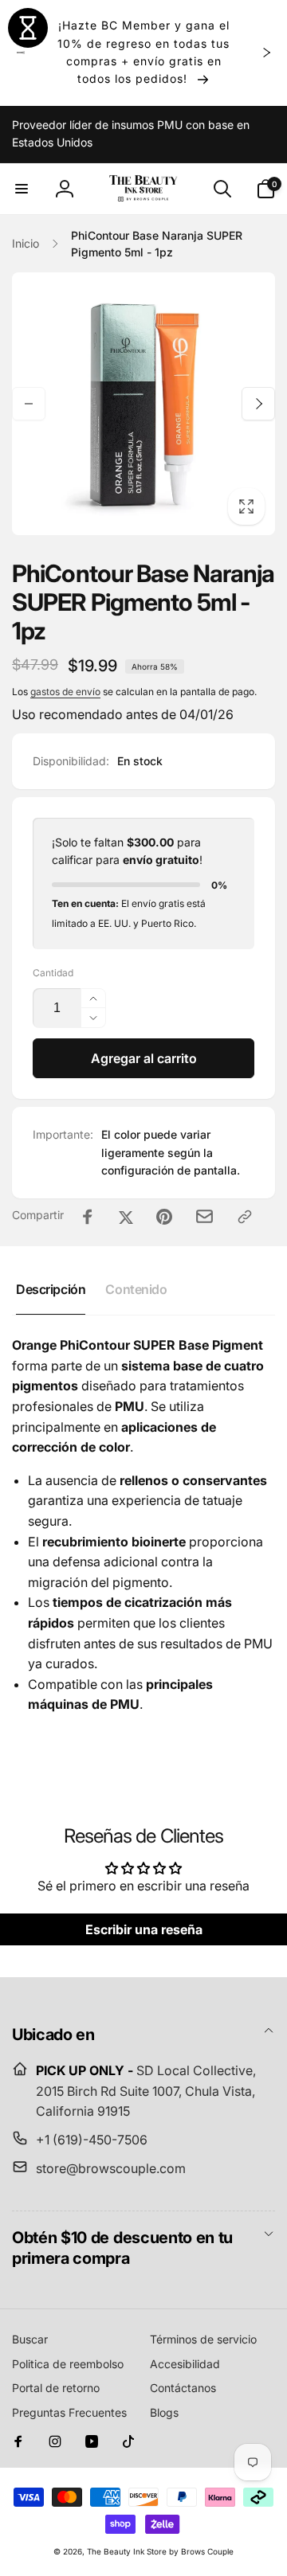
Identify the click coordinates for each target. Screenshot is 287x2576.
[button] (22, 189)
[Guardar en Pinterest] (164, 1217)
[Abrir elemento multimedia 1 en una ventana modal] (143, 404)
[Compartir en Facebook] (88, 1217)
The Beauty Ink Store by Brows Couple (160, 2551)
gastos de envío (65, 692)
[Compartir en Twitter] (126, 1217)
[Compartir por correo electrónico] (204, 1216)
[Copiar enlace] (245, 1217)
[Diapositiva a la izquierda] (21, 53)
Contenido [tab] (136, 1289)
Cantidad (53, 973)
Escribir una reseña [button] (144, 1929)
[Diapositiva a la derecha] (266, 53)
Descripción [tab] (51, 1289)
